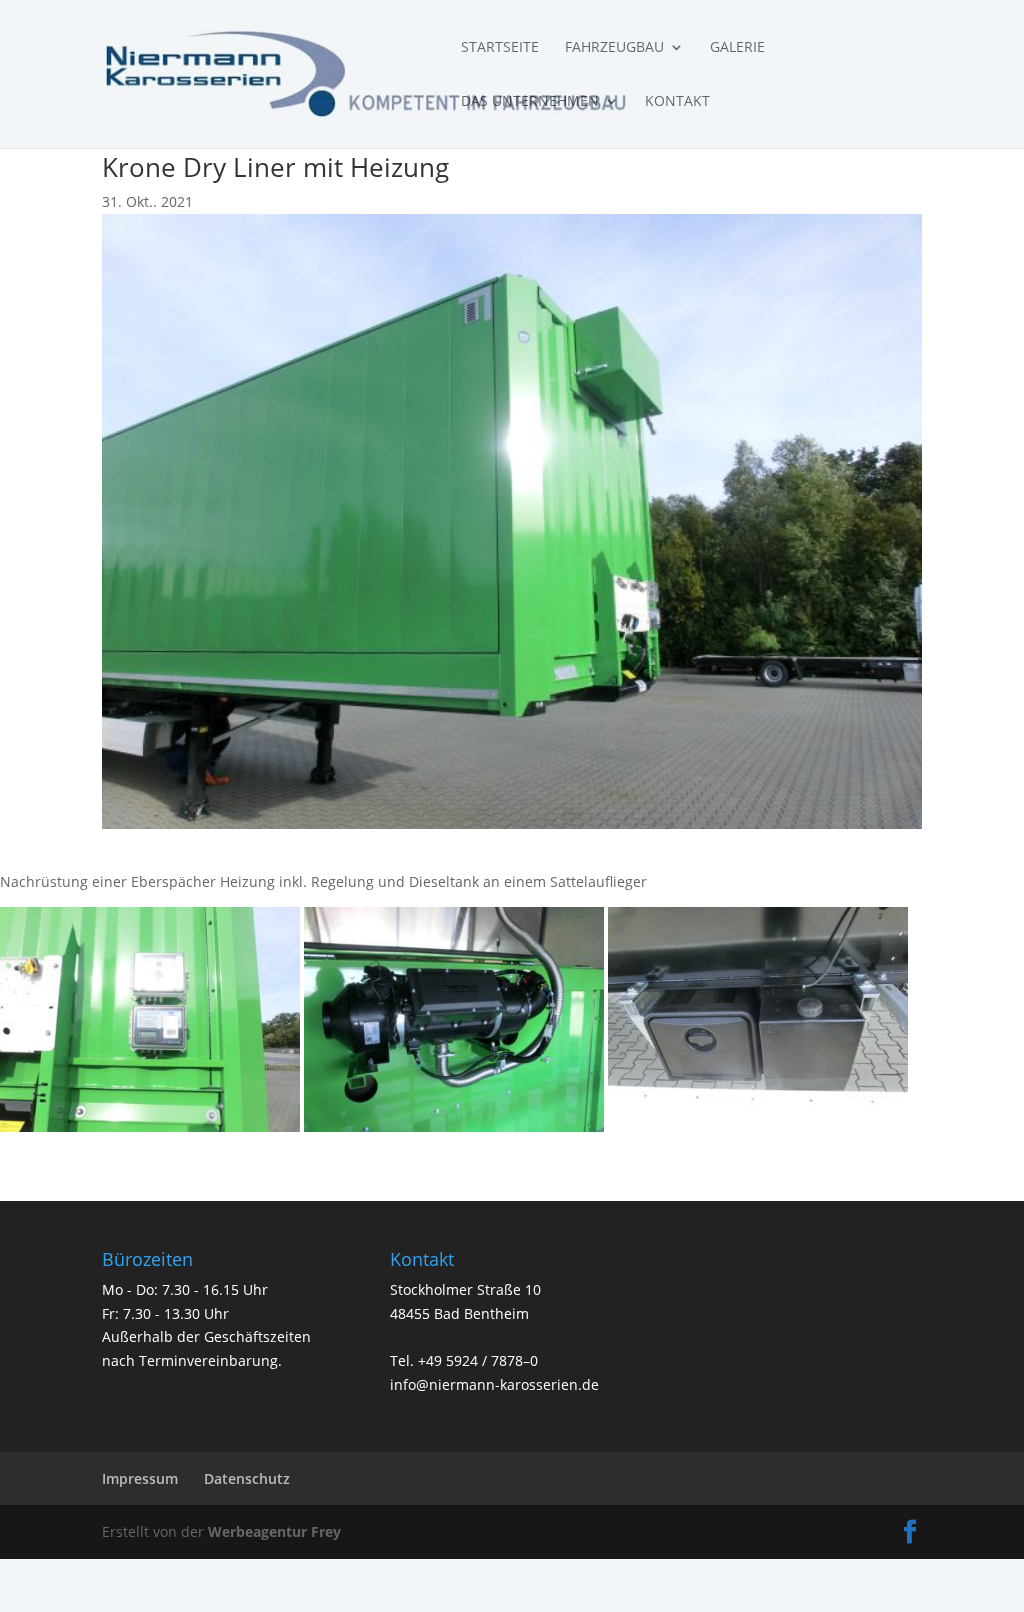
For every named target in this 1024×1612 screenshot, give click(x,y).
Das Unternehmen (530, 102)
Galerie (737, 48)
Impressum (140, 1478)
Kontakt (677, 102)
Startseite (500, 48)
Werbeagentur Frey (272, 1531)
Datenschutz (247, 1478)
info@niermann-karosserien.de (494, 1384)
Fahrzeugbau (614, 48)
